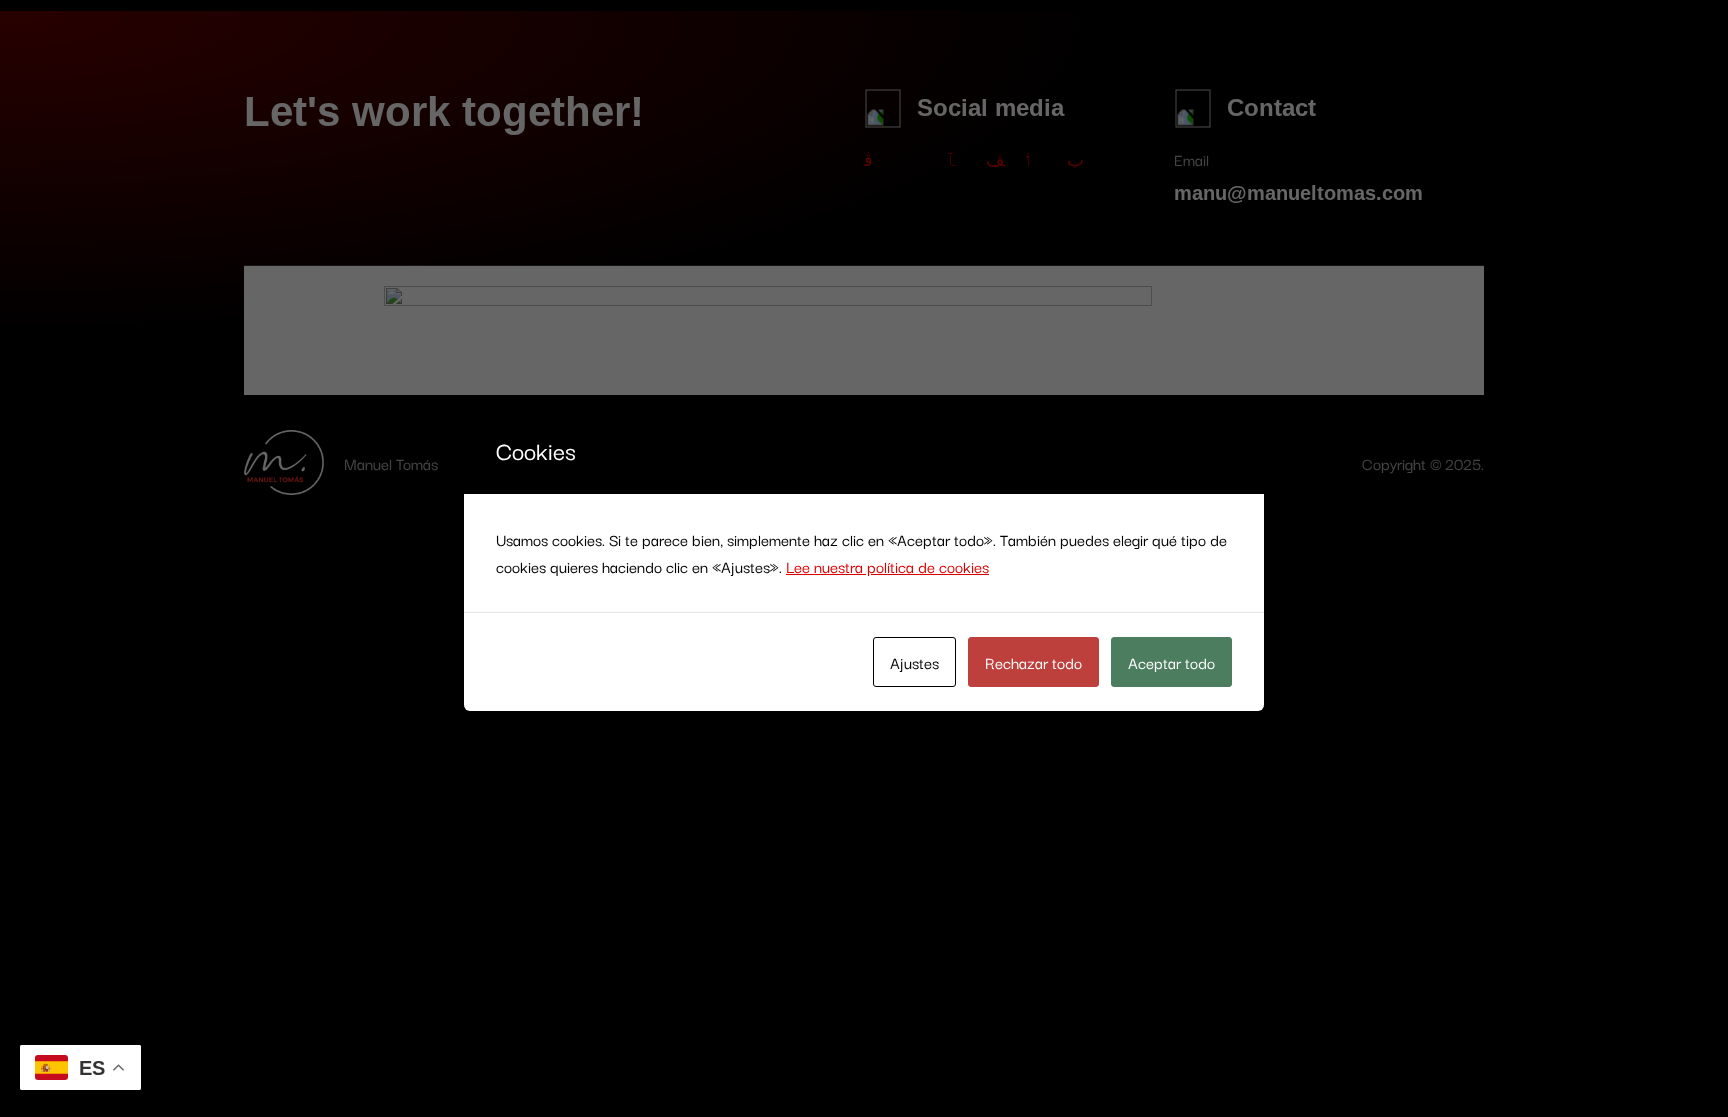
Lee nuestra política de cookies (887, 566)
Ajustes (914, 662)
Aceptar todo (1171, 662)
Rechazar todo (1033, 662)
